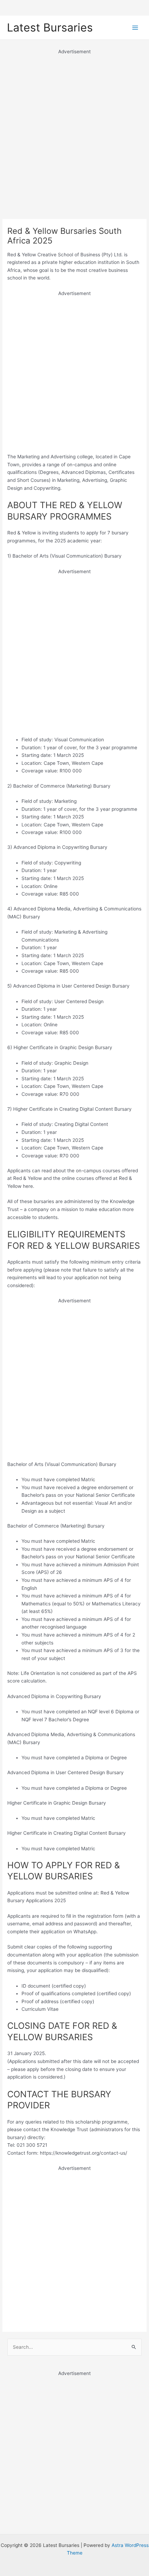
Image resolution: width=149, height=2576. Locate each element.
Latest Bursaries (50, 27)
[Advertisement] (74, 130)
